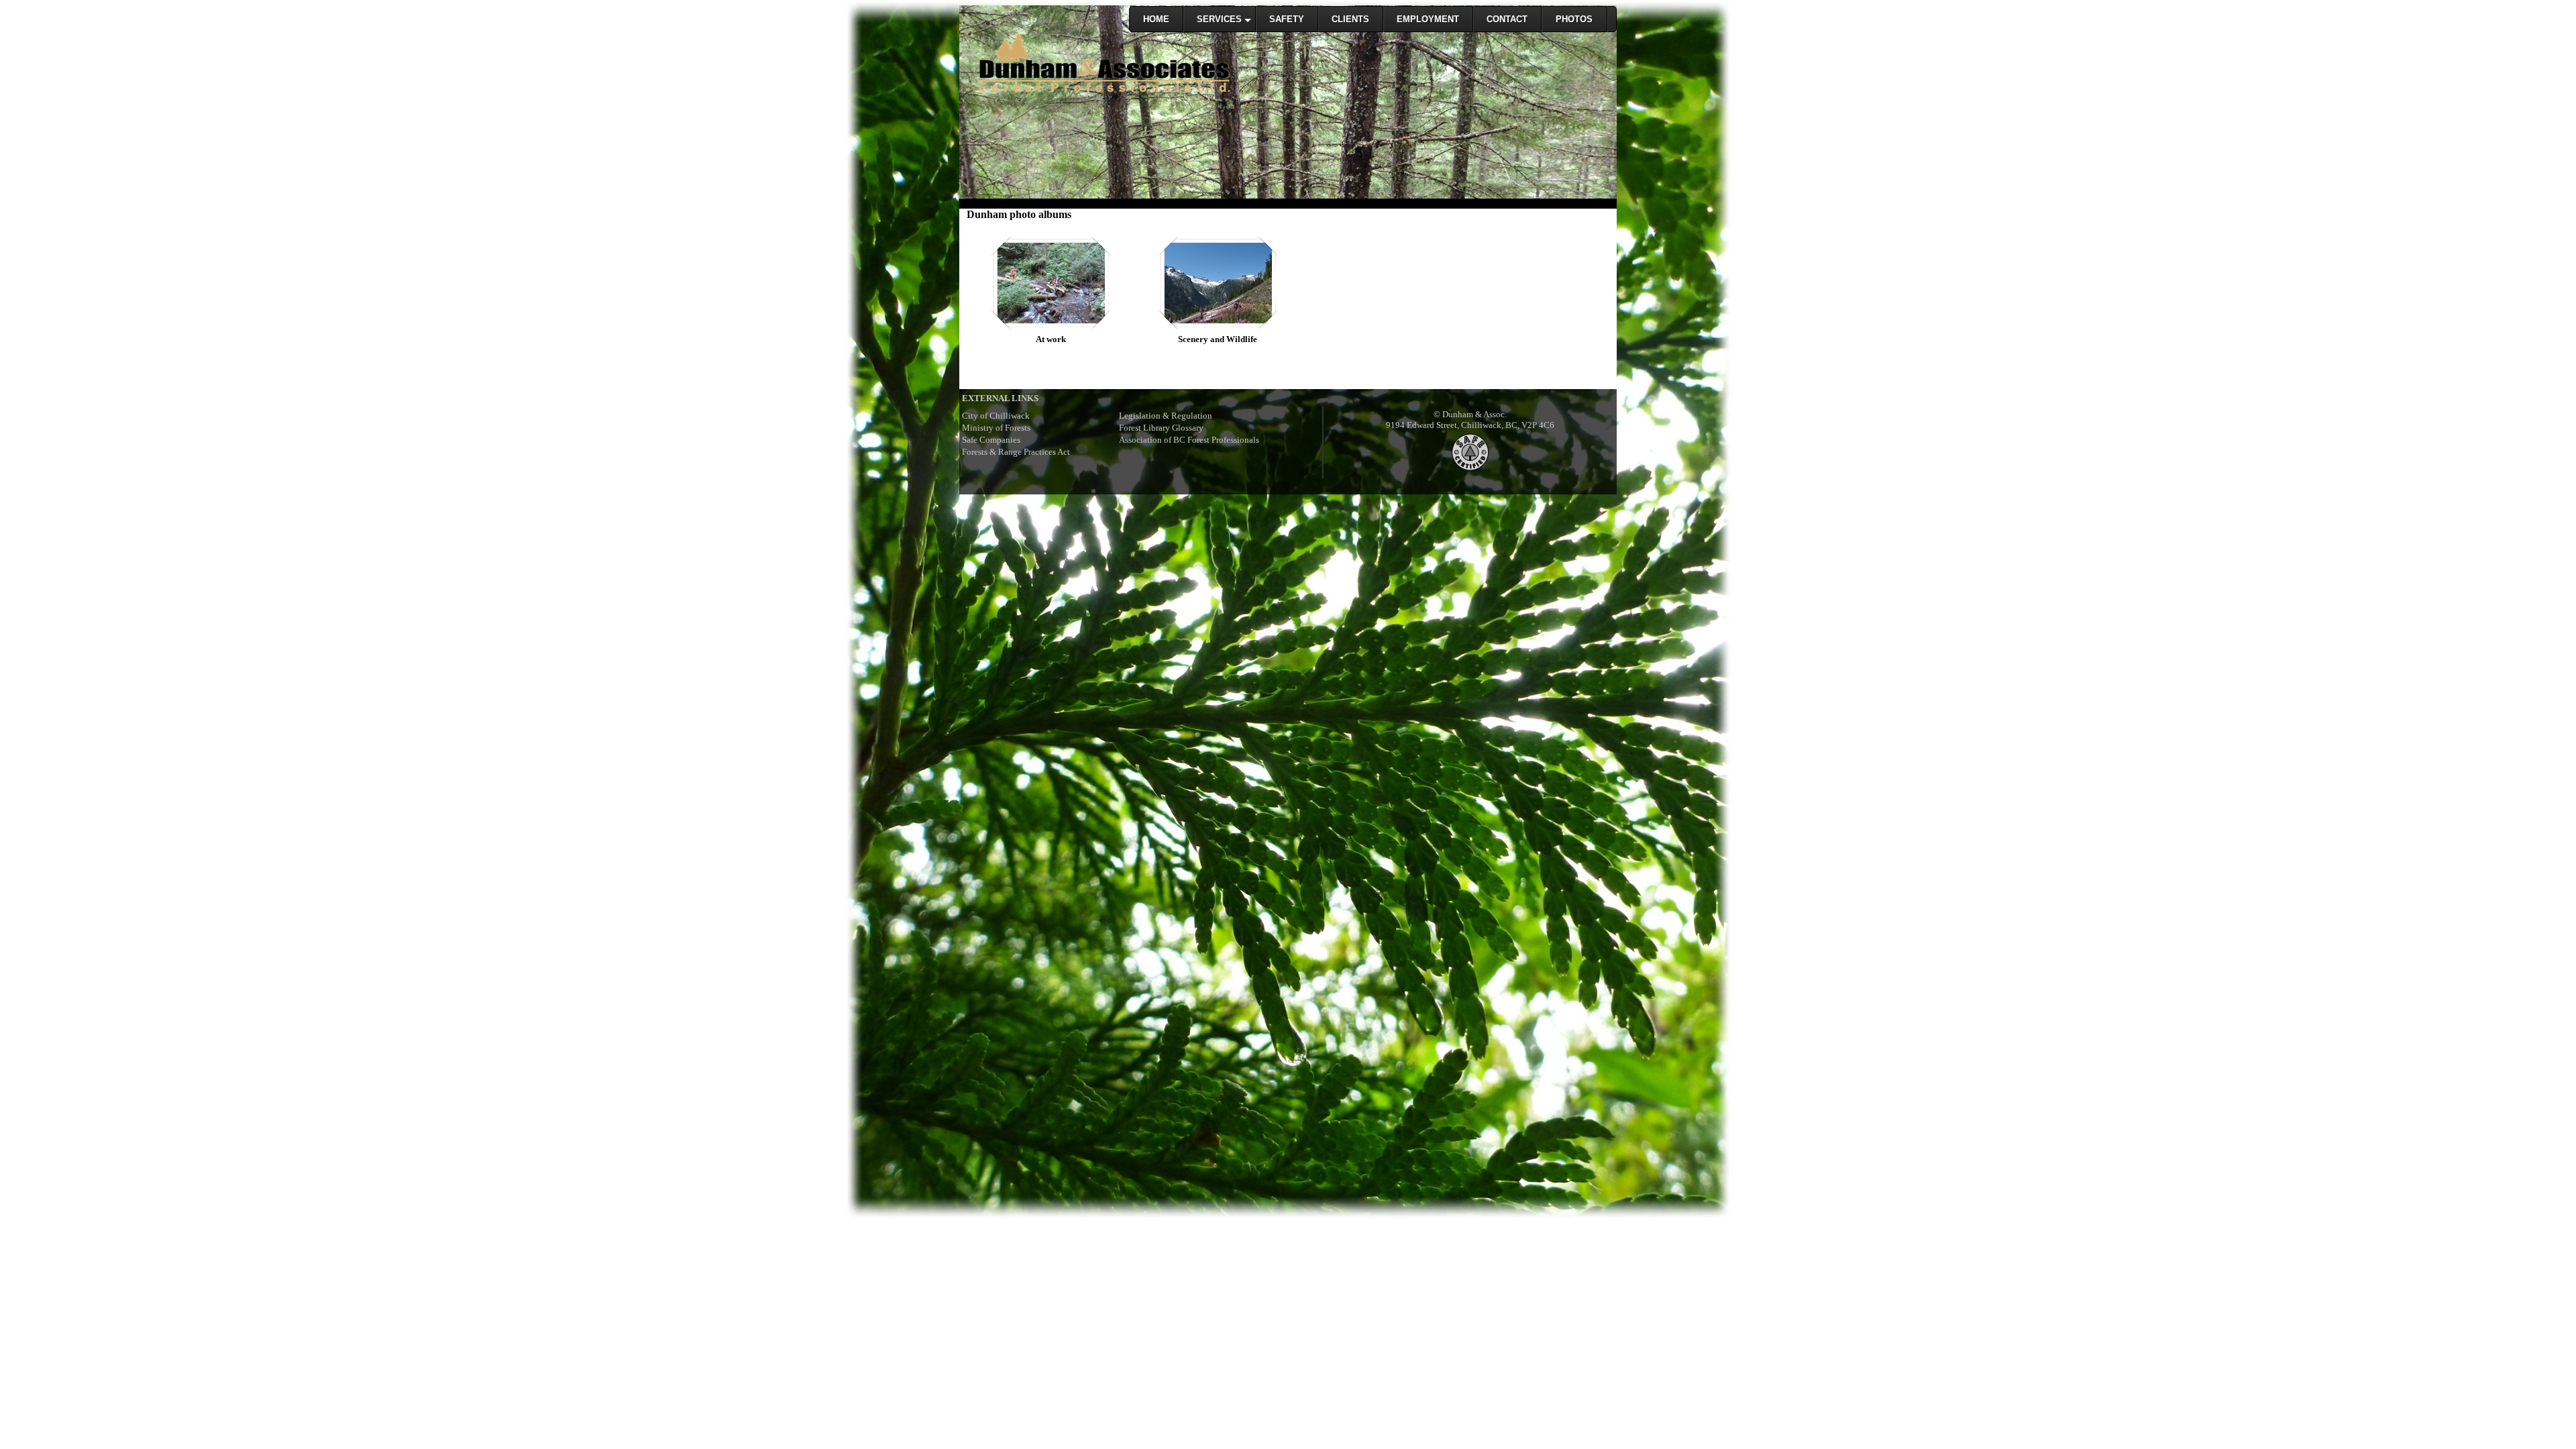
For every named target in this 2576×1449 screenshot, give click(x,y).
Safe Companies (991, 440)
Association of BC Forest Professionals (1189, 440)
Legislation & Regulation (1166, 416)
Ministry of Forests (996, 428)
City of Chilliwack (996, 416)
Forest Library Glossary (1161, 428)
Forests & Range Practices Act (1016, 452)
